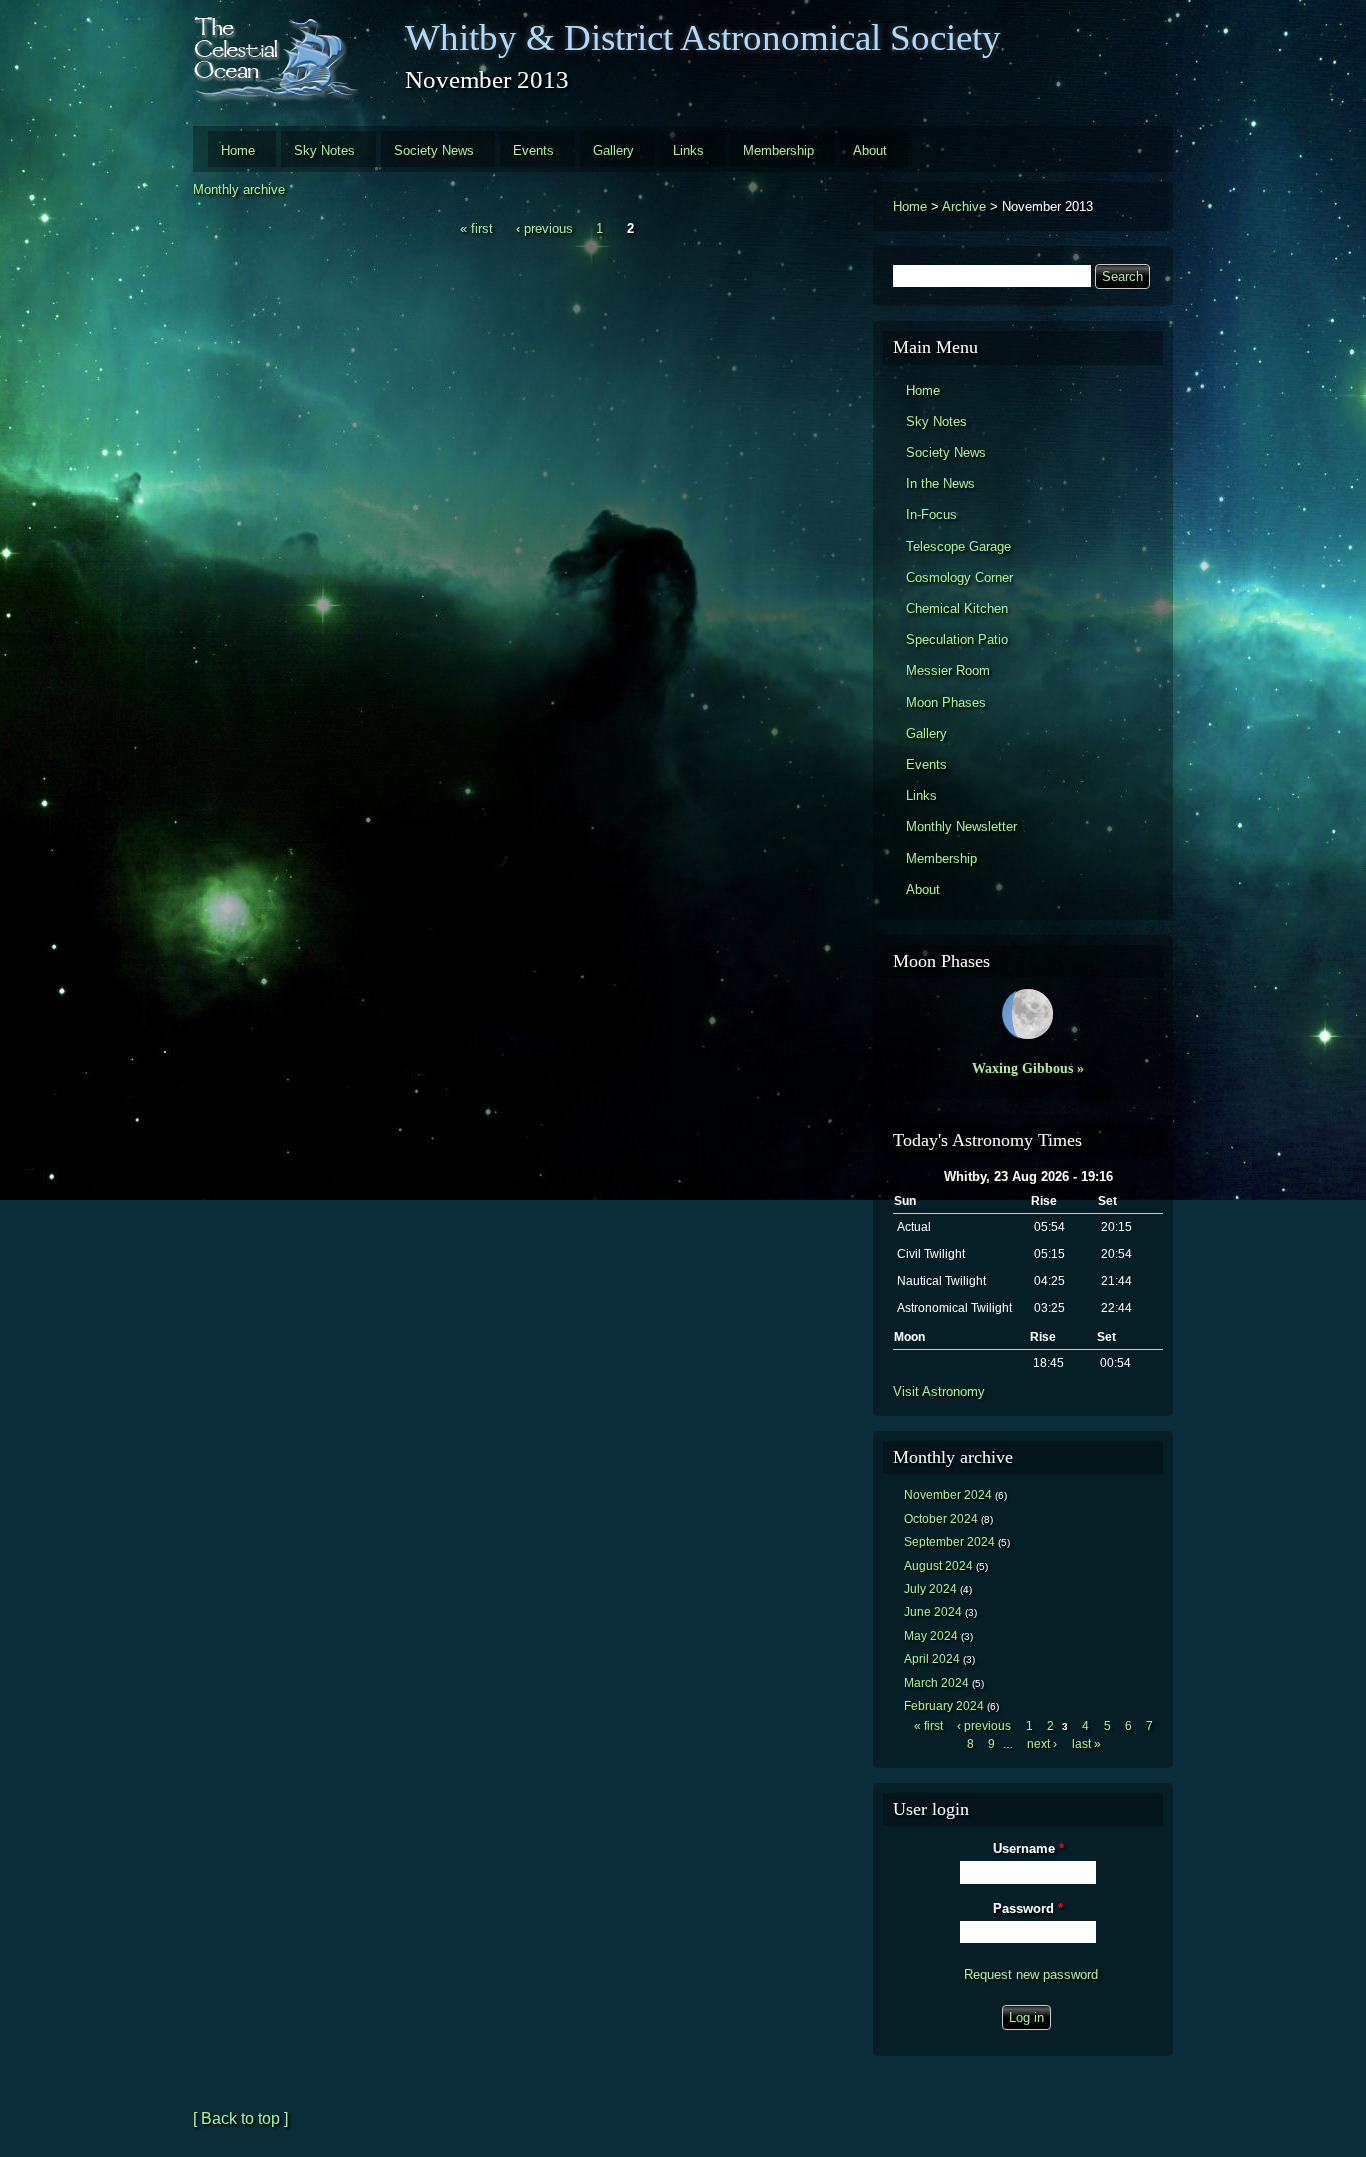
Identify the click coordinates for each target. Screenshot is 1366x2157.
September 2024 (949, 1542)
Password (1028, 1908)
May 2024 (931, 1636)
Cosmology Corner (959, 577)
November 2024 (948, 1495)
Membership (778, 150)
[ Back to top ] (240, 2118)
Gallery (613, 150)
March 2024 (936, 1683)
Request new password (1031, 1974)
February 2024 (944, 1706)
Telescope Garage (958, 546)
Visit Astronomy (939, 1391)
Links (688, 150)
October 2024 (941, 1519)
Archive (964, 206)
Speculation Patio (957, 639)
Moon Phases (946, 702)
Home (238, 150)
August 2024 (938, 1566)
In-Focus (931, 514)
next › (1042, 1744)
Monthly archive (239, 189)
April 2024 (932, 1659)
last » (1086, 1744)
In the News (940, 483)
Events (533, 150)
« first (476, 228)
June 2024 (933, 1612)
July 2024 (930, 1589)
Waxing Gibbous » (1028, 1068)
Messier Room (948, 670)
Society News (434, 150)
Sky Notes (324, 150)
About (870, 150)
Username (1028, 1848)
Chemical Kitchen (957, 608)
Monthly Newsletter (961, 826)
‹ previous (544, 228)
